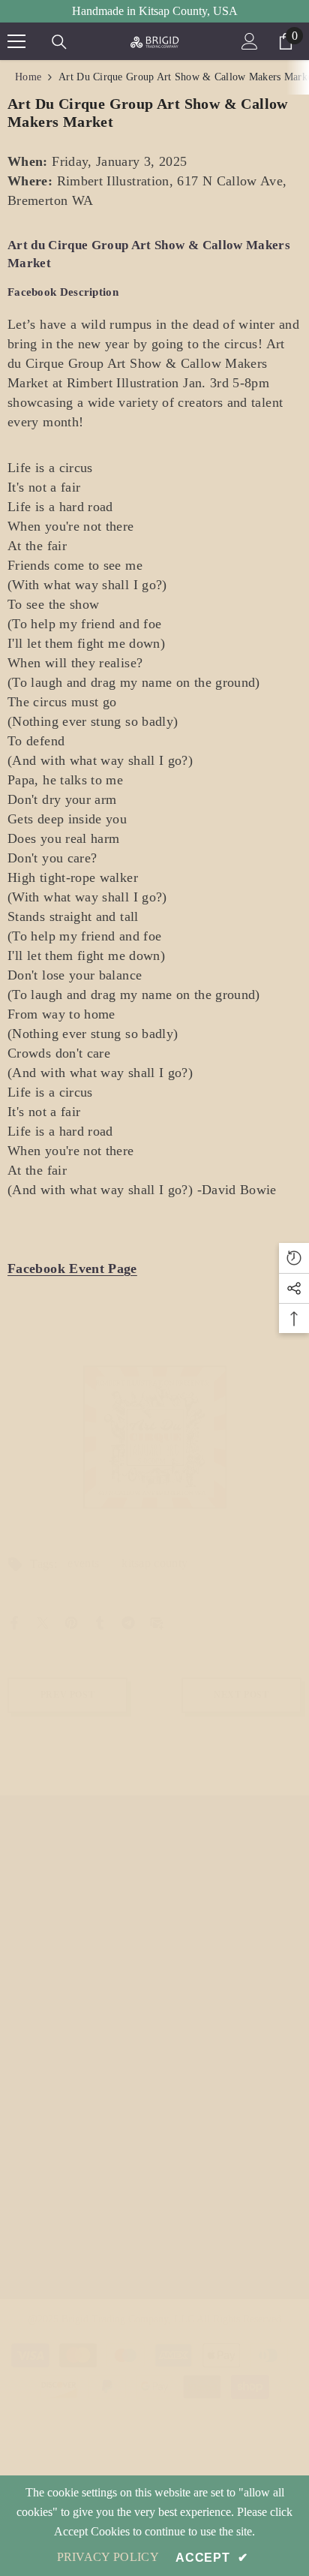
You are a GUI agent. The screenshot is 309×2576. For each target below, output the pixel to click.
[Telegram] (128, 1622)
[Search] (59, 42)
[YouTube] (108, 1981)
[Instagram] (42, 1981)
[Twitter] (43, 1622)
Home (28, 77)
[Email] (157, 1622)
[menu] (16, 41)
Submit (263, 2205)
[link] (155, 1437)
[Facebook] (14, 1622)
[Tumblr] (100, 1622)
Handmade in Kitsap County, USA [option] (155, 11)
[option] (155, 1437)
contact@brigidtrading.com (110, 1926)
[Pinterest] (71, 1622)
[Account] (250, 41)
